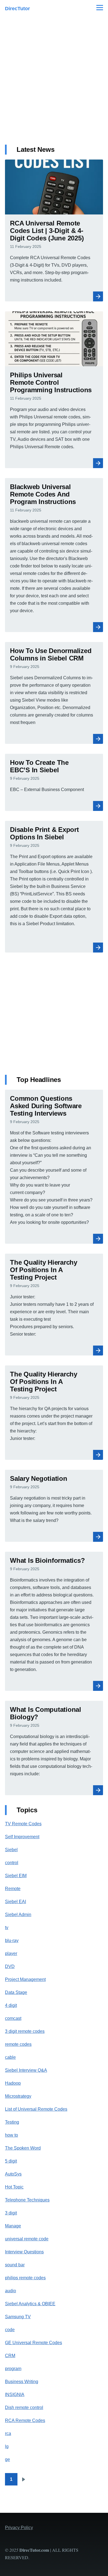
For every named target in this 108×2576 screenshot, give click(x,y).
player (11, 1953)
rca (8, 2433)
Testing (12, 2122)
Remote (13, 1889)
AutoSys (13, 2174)
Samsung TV (18, 2317)
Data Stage (16, 1992)
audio (11, 2291)
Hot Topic (14, 2187)
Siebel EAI (16, 1902)
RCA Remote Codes (25, 2420)
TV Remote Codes (23, 1824)
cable (10, 2057)
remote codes (18, 2044)
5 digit (11, 2161)
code (10, 2330)
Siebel (11, 1850)
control (12, 1863)
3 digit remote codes (25, 2031)
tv (7, 1928)
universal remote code (27, 2239)
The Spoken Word (23, 2148)
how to (11, 2135)
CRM (10, 2356)
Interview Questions (24, 2252)
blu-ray (12, 1940)
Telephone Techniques (27, 2200)
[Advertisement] (54, 84)
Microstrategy (18, 2096)
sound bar (15, 2265)
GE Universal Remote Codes (34, 2343)
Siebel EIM (16, 1876)
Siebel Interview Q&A (26, 2070)
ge (7, 2459)
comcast (13, 2018)
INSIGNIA (15, 2395)
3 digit (11, 2213)
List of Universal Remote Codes (36, 2109)
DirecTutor (17, 9)
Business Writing (22, 2382)
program (13, 2369)
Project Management (25, 1979)
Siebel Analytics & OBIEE (30, 2304)
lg (7, 2446)
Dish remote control (24, 2407)
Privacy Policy (19, 2528)
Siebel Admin (18, 1915)
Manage (13, 2226)
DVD (10, 1966)
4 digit (11, 2005)
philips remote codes (25, 2278)
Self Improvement (22, 1837)
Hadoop (13, 2083)
